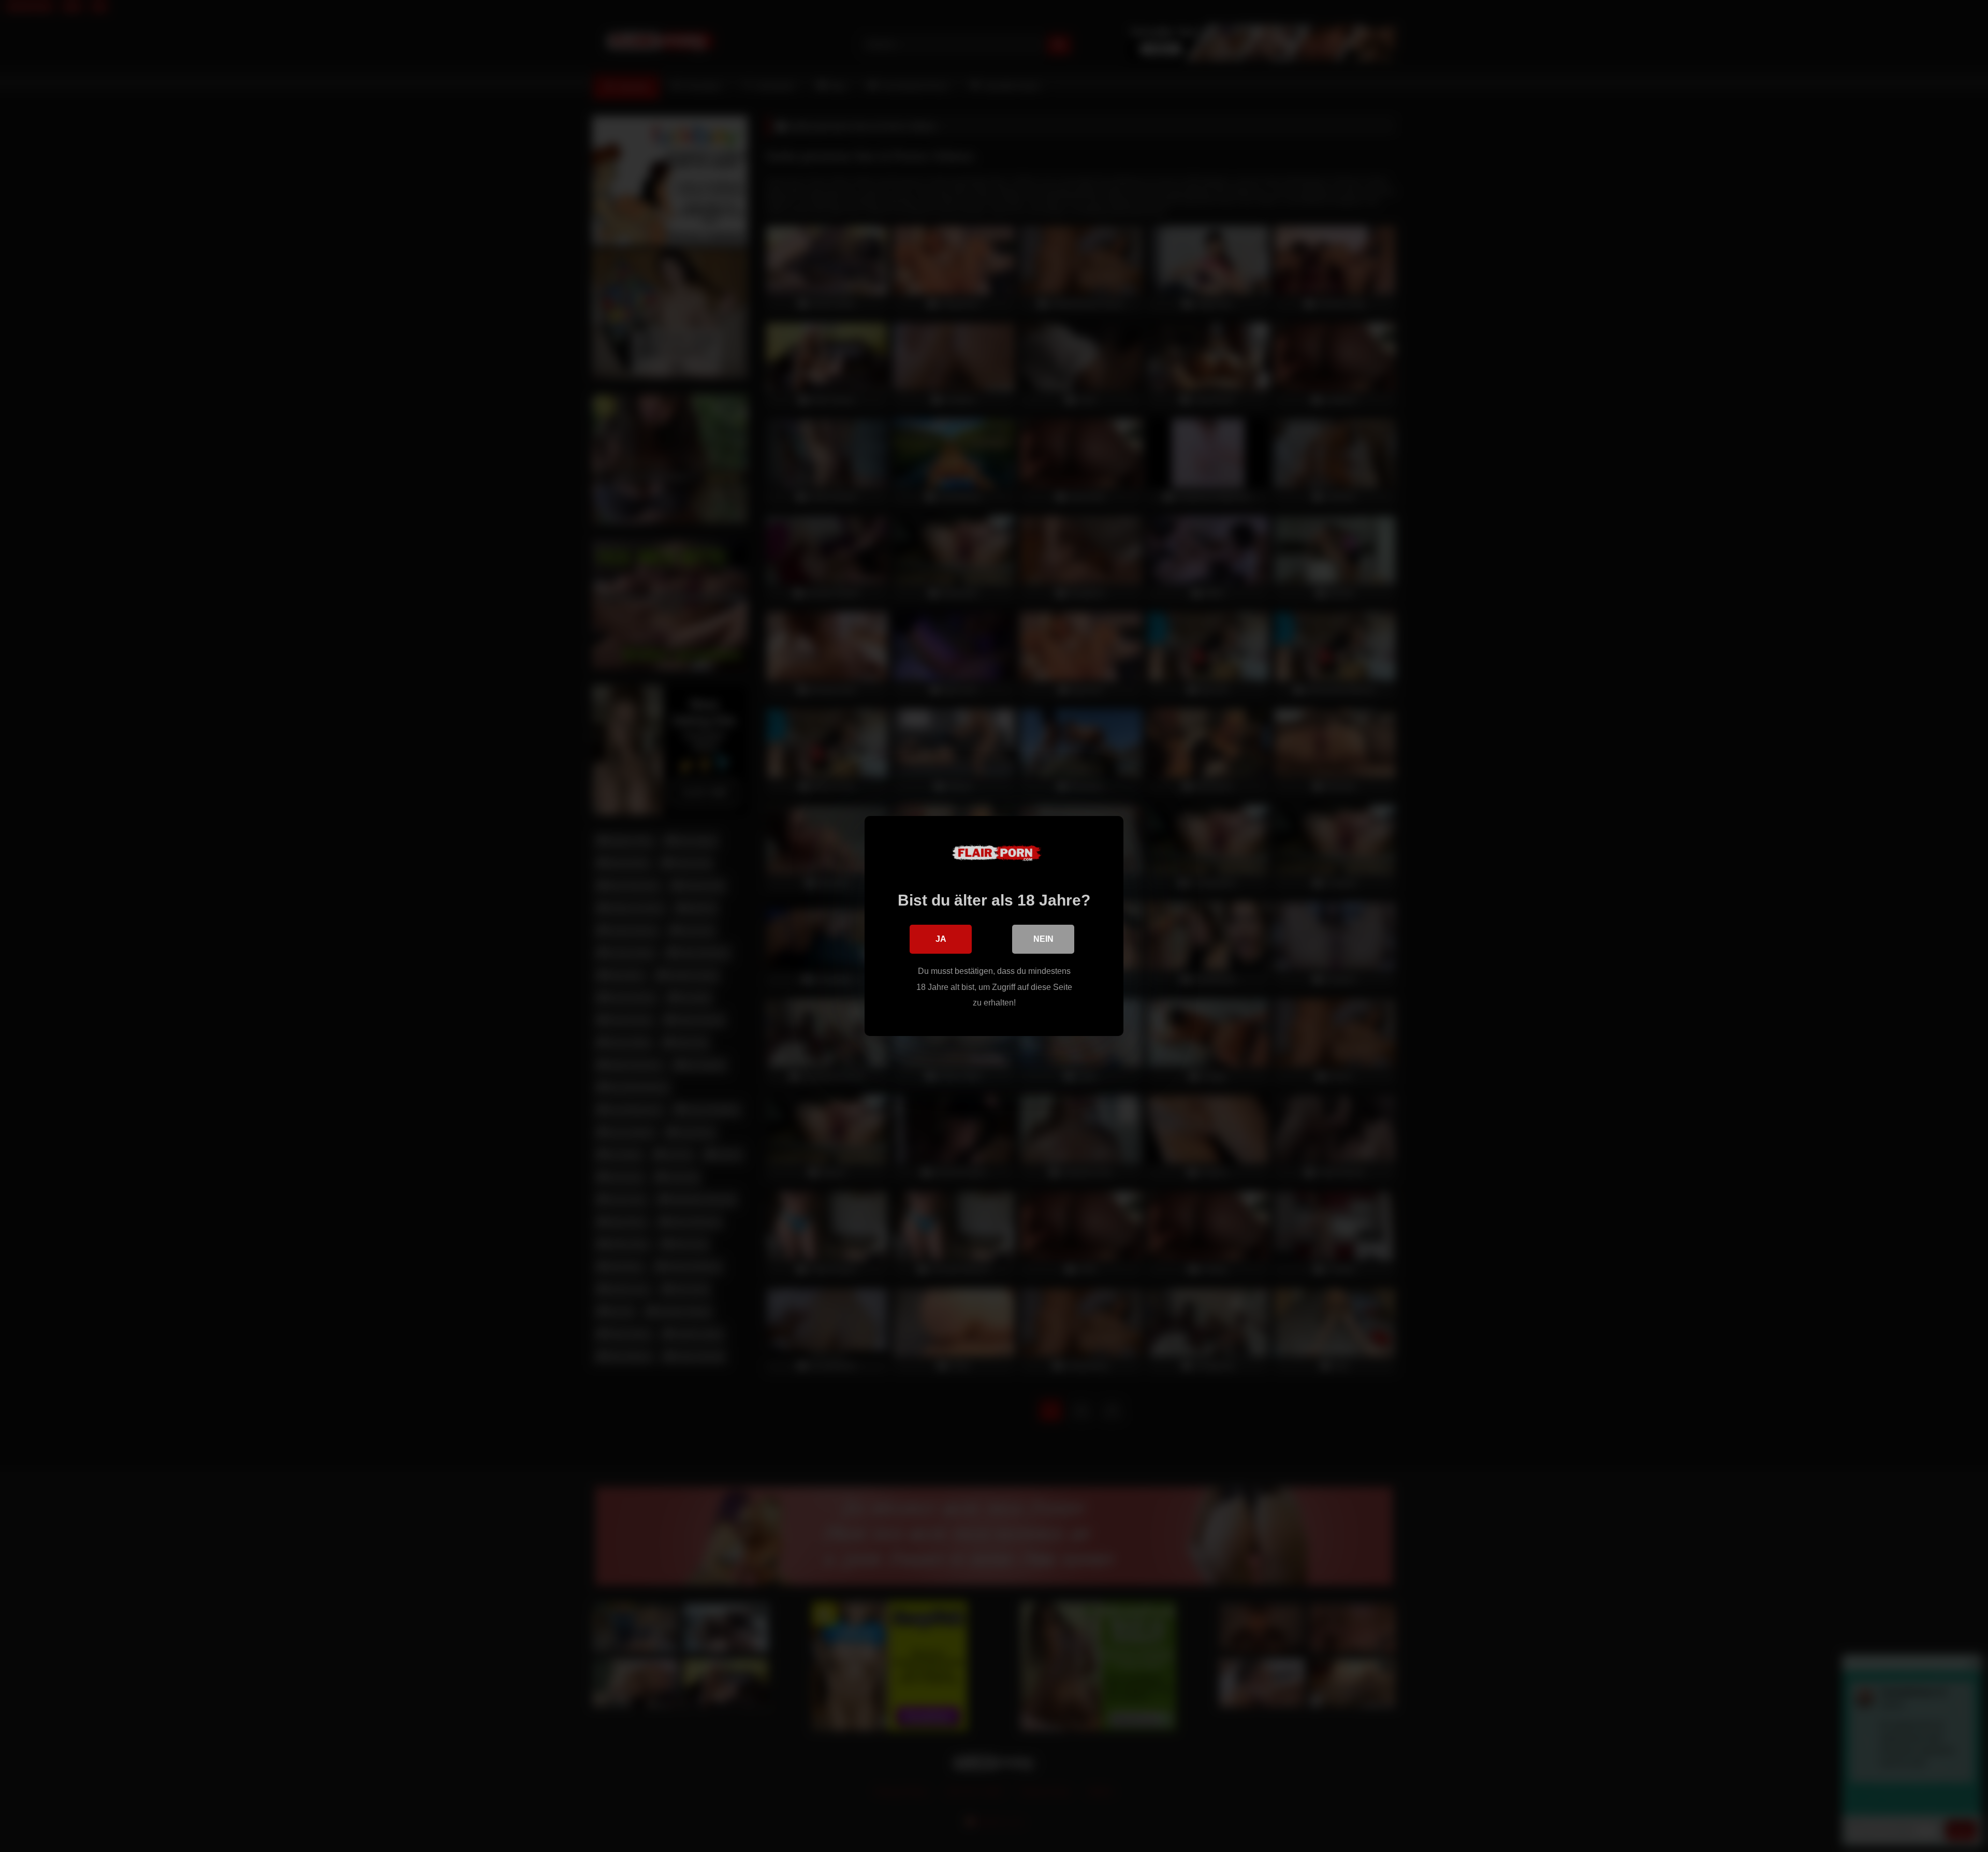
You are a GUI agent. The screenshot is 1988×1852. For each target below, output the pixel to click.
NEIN (1043, 939)
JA (941, 939)
